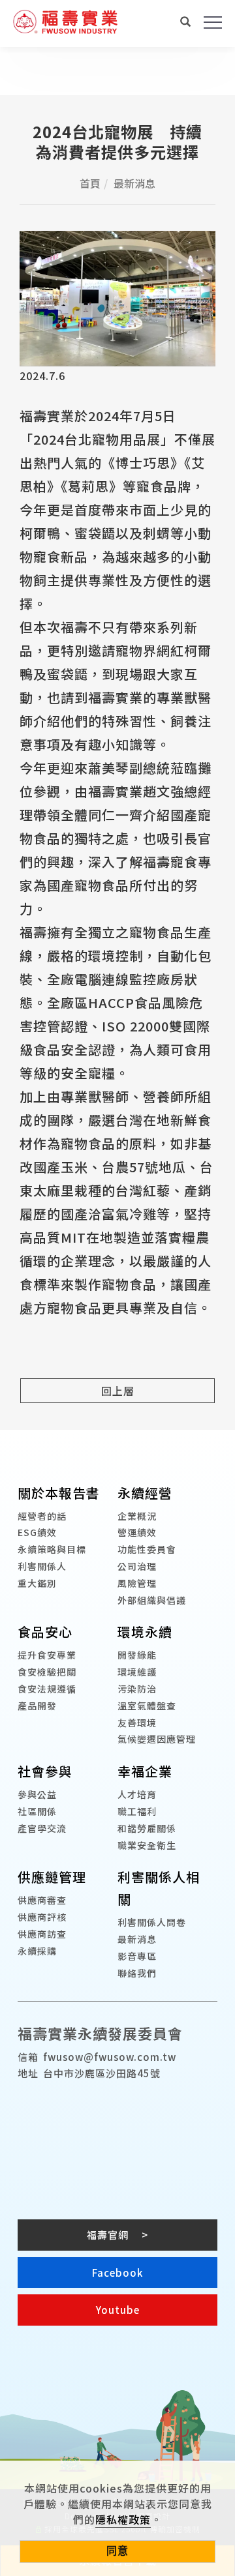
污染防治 (137, 1689)
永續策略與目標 (52, 1549)
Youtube (118, 2310)
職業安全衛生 (147, 1845)
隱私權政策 (123, 2519)
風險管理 (137, 1583)
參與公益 (37, 1794)
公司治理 (137, 1566)
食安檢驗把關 (47, 1672)
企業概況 (137, 1516)
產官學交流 (42, 1828)
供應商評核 (42, 1917)
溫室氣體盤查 (147, 1706)
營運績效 (137, 1532)
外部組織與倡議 (152, 1600)
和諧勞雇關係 (147, 1828)
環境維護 (137, 1672)
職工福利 (137, 1811)
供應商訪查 (42, 1934)
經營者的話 (42, 1516)
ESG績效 (37, 1532)
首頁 (90, 183)
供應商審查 (42, 1900)
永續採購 (37, 1951)
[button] (185, 23)
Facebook (117, 2273)
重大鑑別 (37, 1583)
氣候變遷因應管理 (157, 1739)
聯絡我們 (137, 1973)
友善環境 (137, 1723)
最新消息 (134, 183)
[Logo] (65, 21)
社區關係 (37, 1811)
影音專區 (137, 1956)
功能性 (132, 1549)
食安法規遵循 (47, 1689)
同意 (117, 2551)
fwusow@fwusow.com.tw (110, 2057)
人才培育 (137, 1794)
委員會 (162, 1549)
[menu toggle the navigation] (213, 23)
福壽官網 (117, 2235)
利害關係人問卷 (152, 1922)
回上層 (118, 1391)
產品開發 (37, 1706)
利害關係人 (42, 1566)
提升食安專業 (47, 1655)
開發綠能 (137, 1655)
